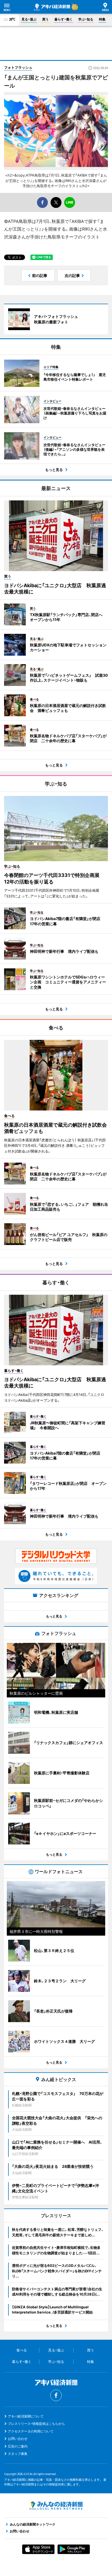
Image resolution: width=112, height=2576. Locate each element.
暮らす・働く (63, 19)
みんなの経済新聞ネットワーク (56, 2506)
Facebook (56, 2395)
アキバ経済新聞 (52, 7)
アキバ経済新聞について (26, 2416)
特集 (102, 19)
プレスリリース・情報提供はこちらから (36, 2424)
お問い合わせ (18, 2439)
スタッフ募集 (18, 2454)
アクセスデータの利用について (31, 2431)
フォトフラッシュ (18, 67)
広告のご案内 (18, 2446)
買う (45, 19)
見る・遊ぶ (29, 19)
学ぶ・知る (86, 19)
